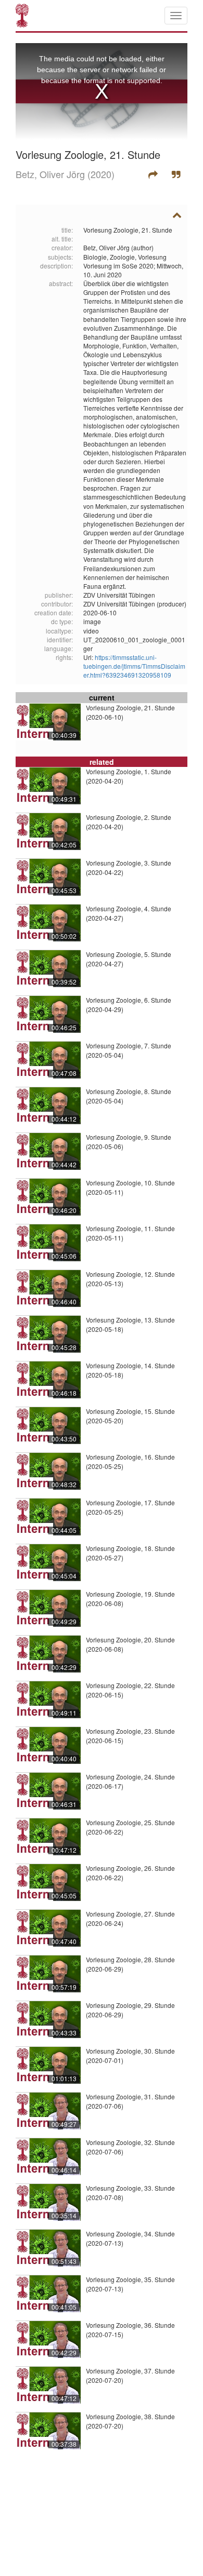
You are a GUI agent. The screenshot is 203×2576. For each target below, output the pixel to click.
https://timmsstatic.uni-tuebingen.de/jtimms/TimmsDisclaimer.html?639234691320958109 (134, 666)
